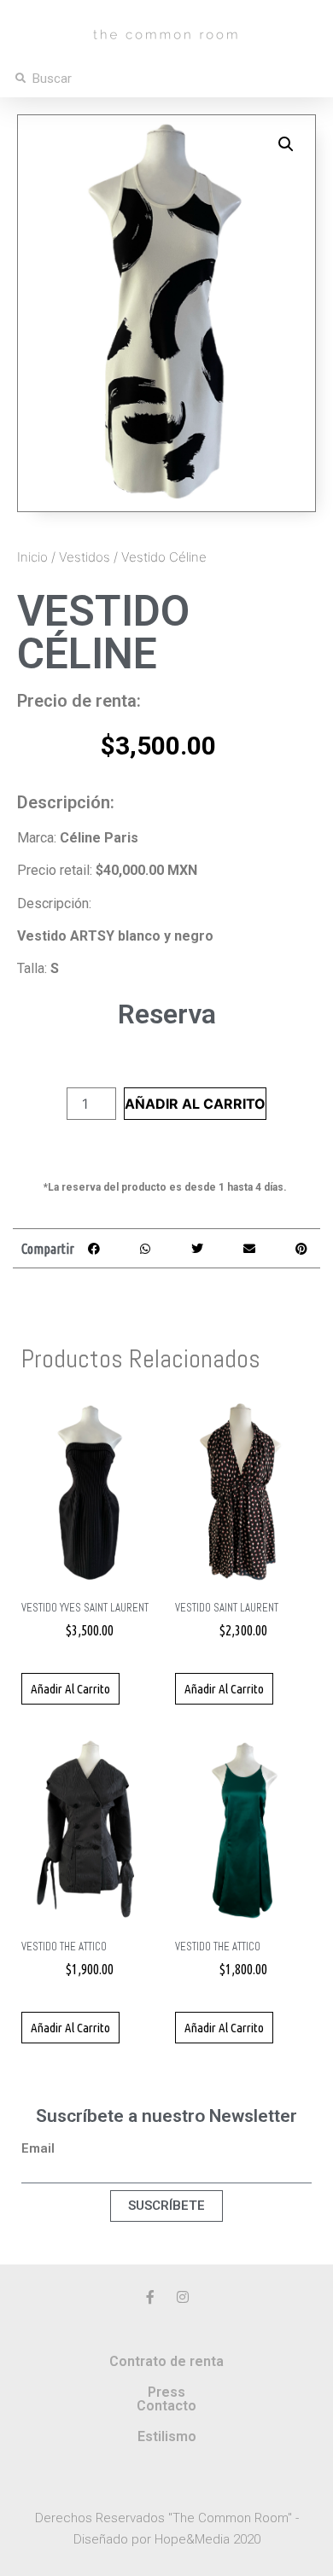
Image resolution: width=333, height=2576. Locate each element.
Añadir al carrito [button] (70, 1689)
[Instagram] (183, 2297)
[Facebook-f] (150, 2297)
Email (38, 2149)
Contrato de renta (166, 2361)
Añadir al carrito (195, 1104)
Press (166, 2392)
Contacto (166, 2406)
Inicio (32, 557)
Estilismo (167, 2436)
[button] (286, 144)
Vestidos (85, 557)
